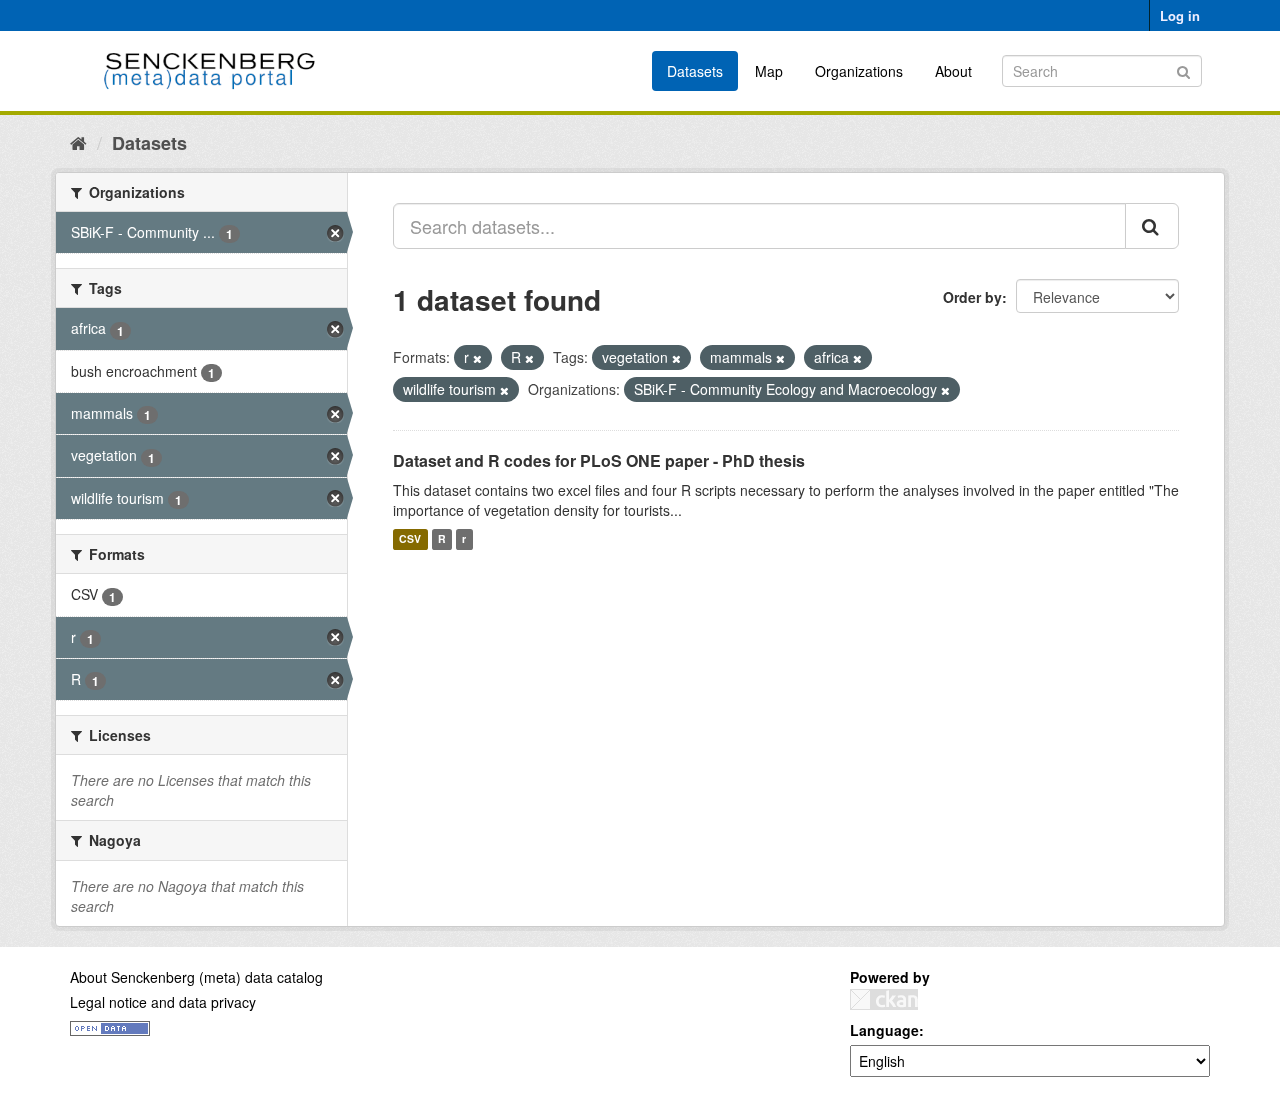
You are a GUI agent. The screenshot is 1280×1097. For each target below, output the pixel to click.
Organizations (859, 71)
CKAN (884, 999)
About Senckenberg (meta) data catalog (196, 977)
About (953, 71)
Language (884, 1030)
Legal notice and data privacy (163, 1002)
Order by (972, 297)
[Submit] (1183, 69)
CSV (410, 539)
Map (769, 71)
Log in (1180, 15)
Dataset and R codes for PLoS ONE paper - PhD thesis (599, 460)
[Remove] (477, 358)
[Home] (78, 142)
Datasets (695, 71)
